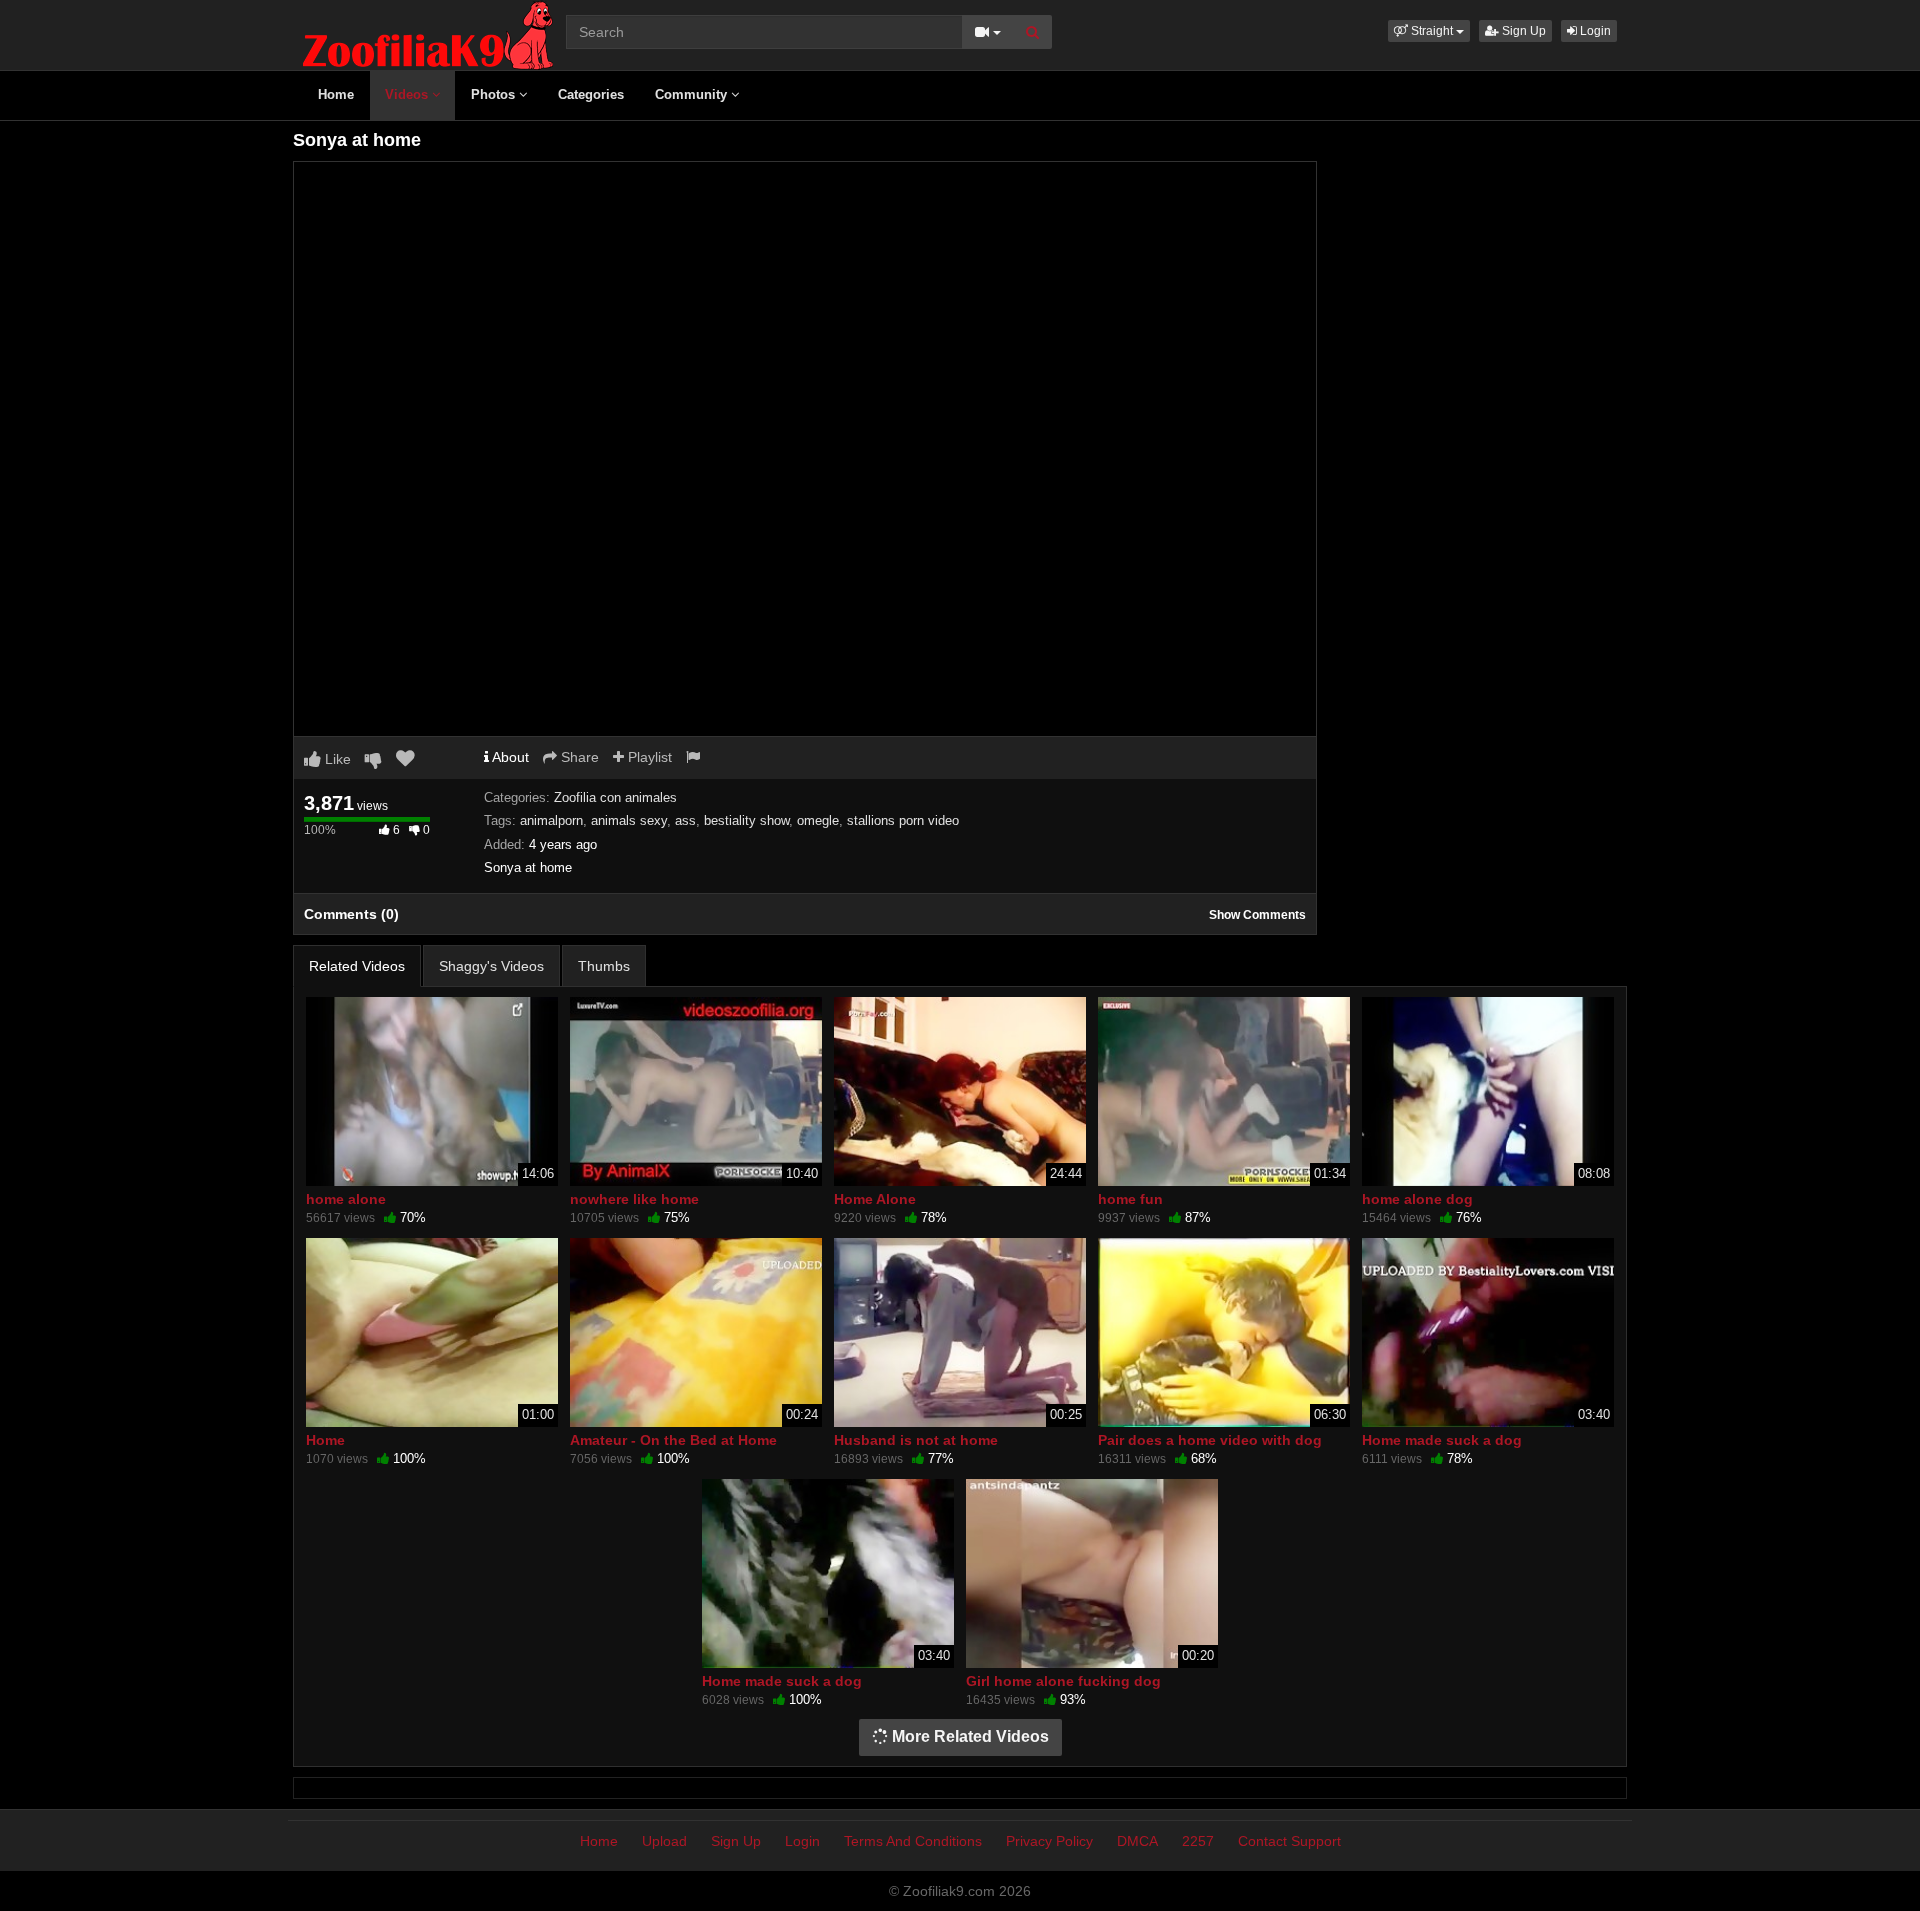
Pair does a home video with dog (1210, 1440)
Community (693, 94)
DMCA (1137, 1841)
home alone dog (1417, 1199)
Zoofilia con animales (615, 797)
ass (685, 820)
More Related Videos (968, 1736)
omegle (818, 820)
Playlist (648, 757)
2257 (1198, 1841)
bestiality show (746, 820)
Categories (591, 94)
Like (336, 759)
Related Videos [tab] (357, 966)
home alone (346, 1199)
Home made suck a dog (1442, 1440)
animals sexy (629, 820)
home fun (1130, 1199)
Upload (664, 1841)
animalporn (551, 820)
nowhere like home (634, 1199)
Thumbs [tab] (604, 966)
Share (578, 757)
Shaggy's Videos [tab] (491, 966)
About (509, 757)
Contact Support (1289, 1841)
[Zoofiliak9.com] (428, 34)
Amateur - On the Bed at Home (673, 1440)
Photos (495, 94)
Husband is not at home (916, 1440)
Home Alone (875, 1199)
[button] (1429, 31)
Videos (408, 94)
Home (336, 94)
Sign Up (1522, 31)
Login (1594, 31)
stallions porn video (903, 820)
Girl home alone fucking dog (1063, 1681)
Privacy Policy (1049, 1841)
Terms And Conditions (913, 1841)
